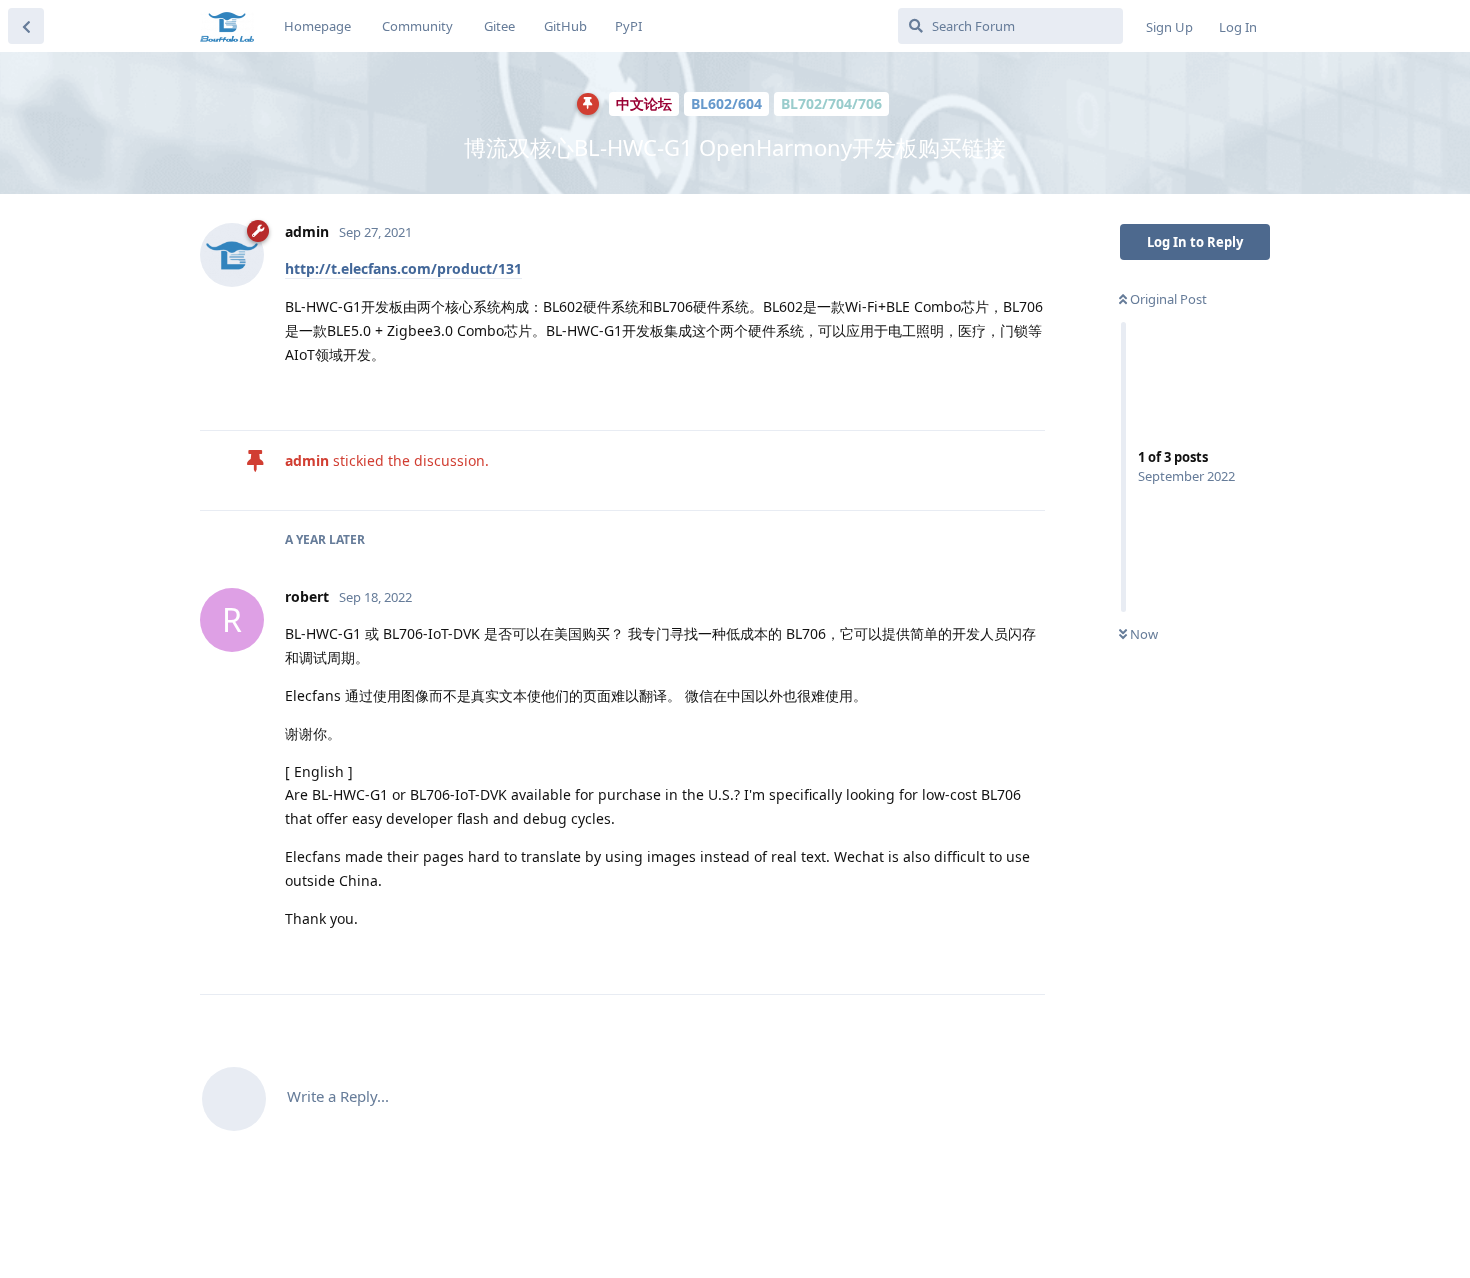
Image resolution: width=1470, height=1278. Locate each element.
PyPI (628, 26)
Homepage (317, 26)
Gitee (499, 26)
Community (417, 26)
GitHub (565, 26)
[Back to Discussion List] (26, 26)
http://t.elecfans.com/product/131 (403, 268)
